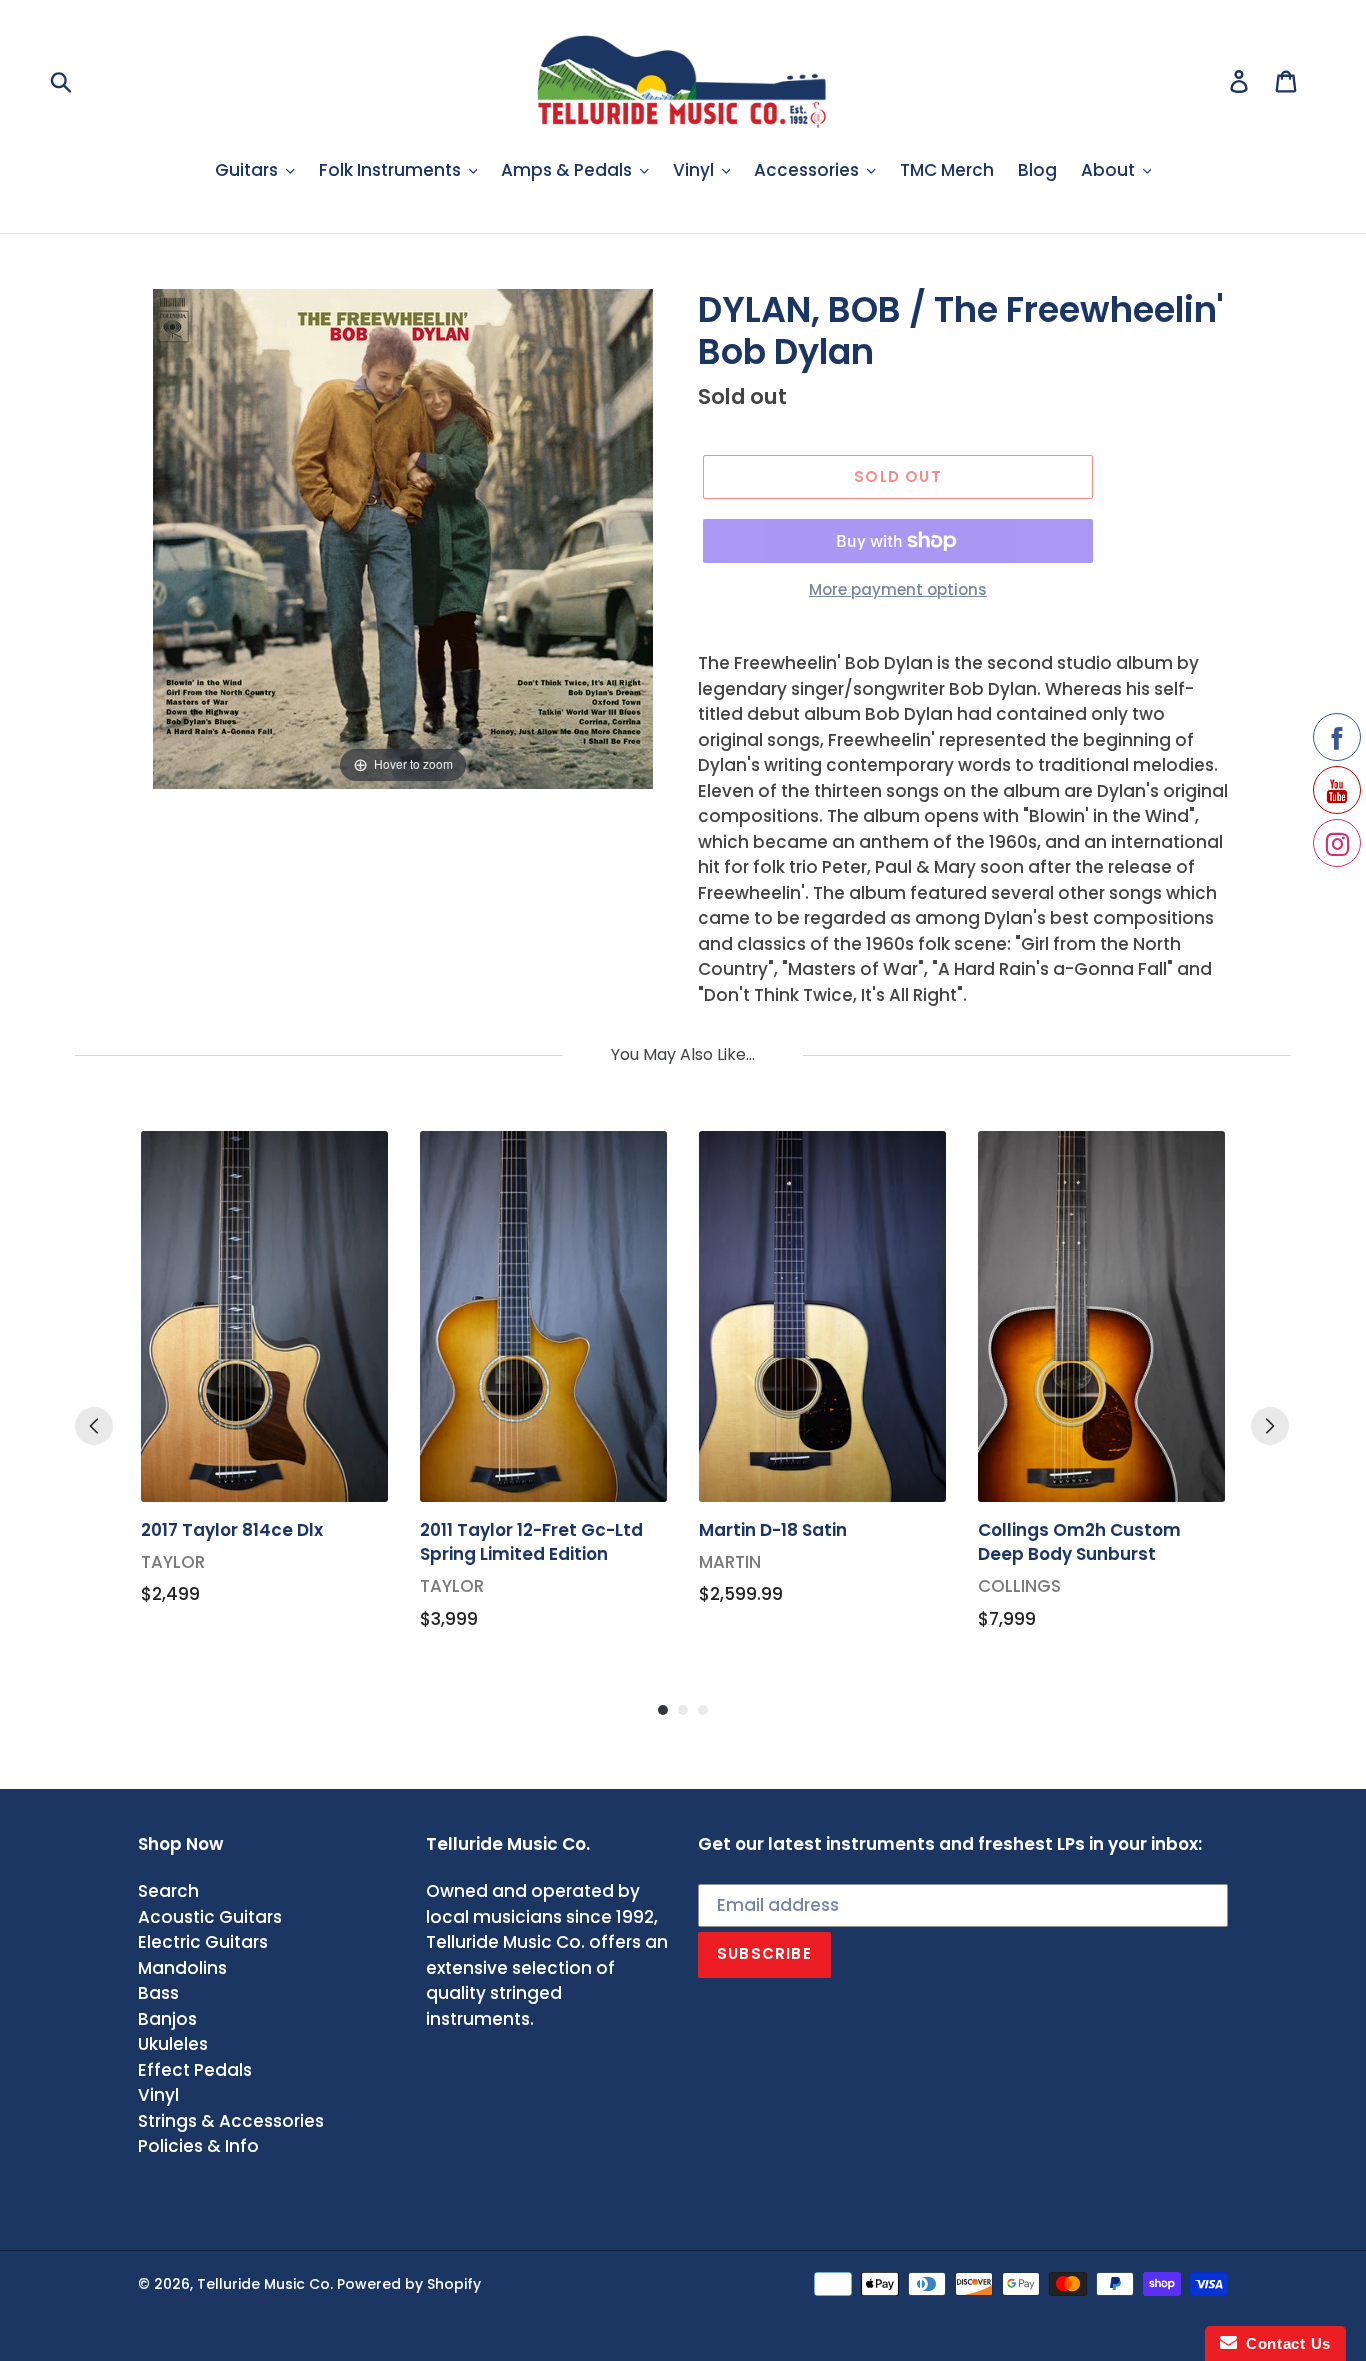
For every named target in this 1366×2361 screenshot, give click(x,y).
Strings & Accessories (231, 2121)
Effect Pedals (195, 2070)
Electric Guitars (203, 1942)
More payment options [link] (898, 589)
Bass (158, 1993)
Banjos (167, 2019)
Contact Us (1284, 2343)
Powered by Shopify (409, 2284)
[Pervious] (94, 1426)
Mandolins (182, 1968)
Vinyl (158, 2095)
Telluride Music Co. (265, 2284)
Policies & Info (198, 2146)
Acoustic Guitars (210, 1917)
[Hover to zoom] (403, 538)
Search (168, 1891)
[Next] (1270, 1426)
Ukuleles (173, 2044)
